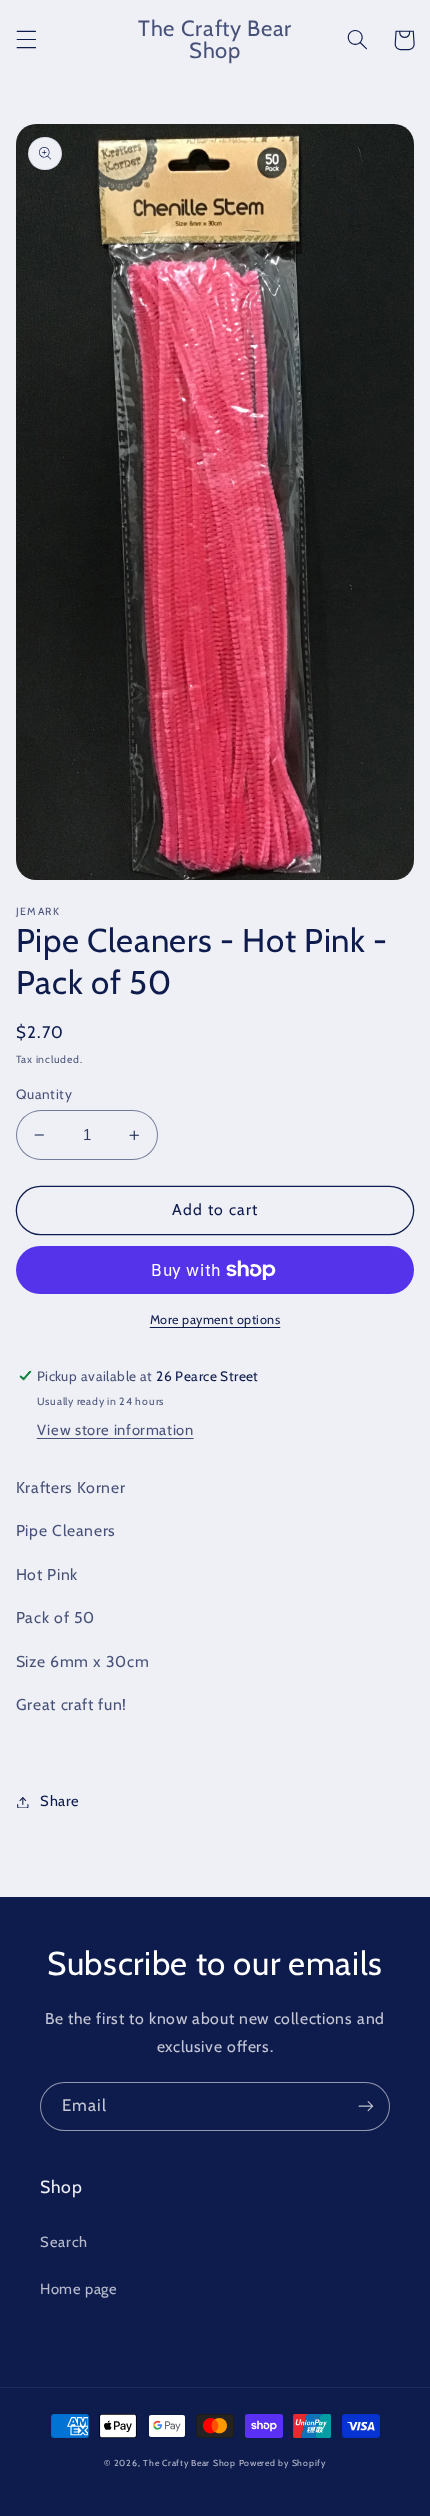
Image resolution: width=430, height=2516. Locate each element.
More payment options (215, 1319)
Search (64, 2242)
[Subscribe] (366, 2106)
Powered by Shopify (282, 2463)
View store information (115, 1430)
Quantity (44, 1094)
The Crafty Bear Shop (189, 2463)
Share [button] (60, 1801)
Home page (79, 2289)
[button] (26, 40)
